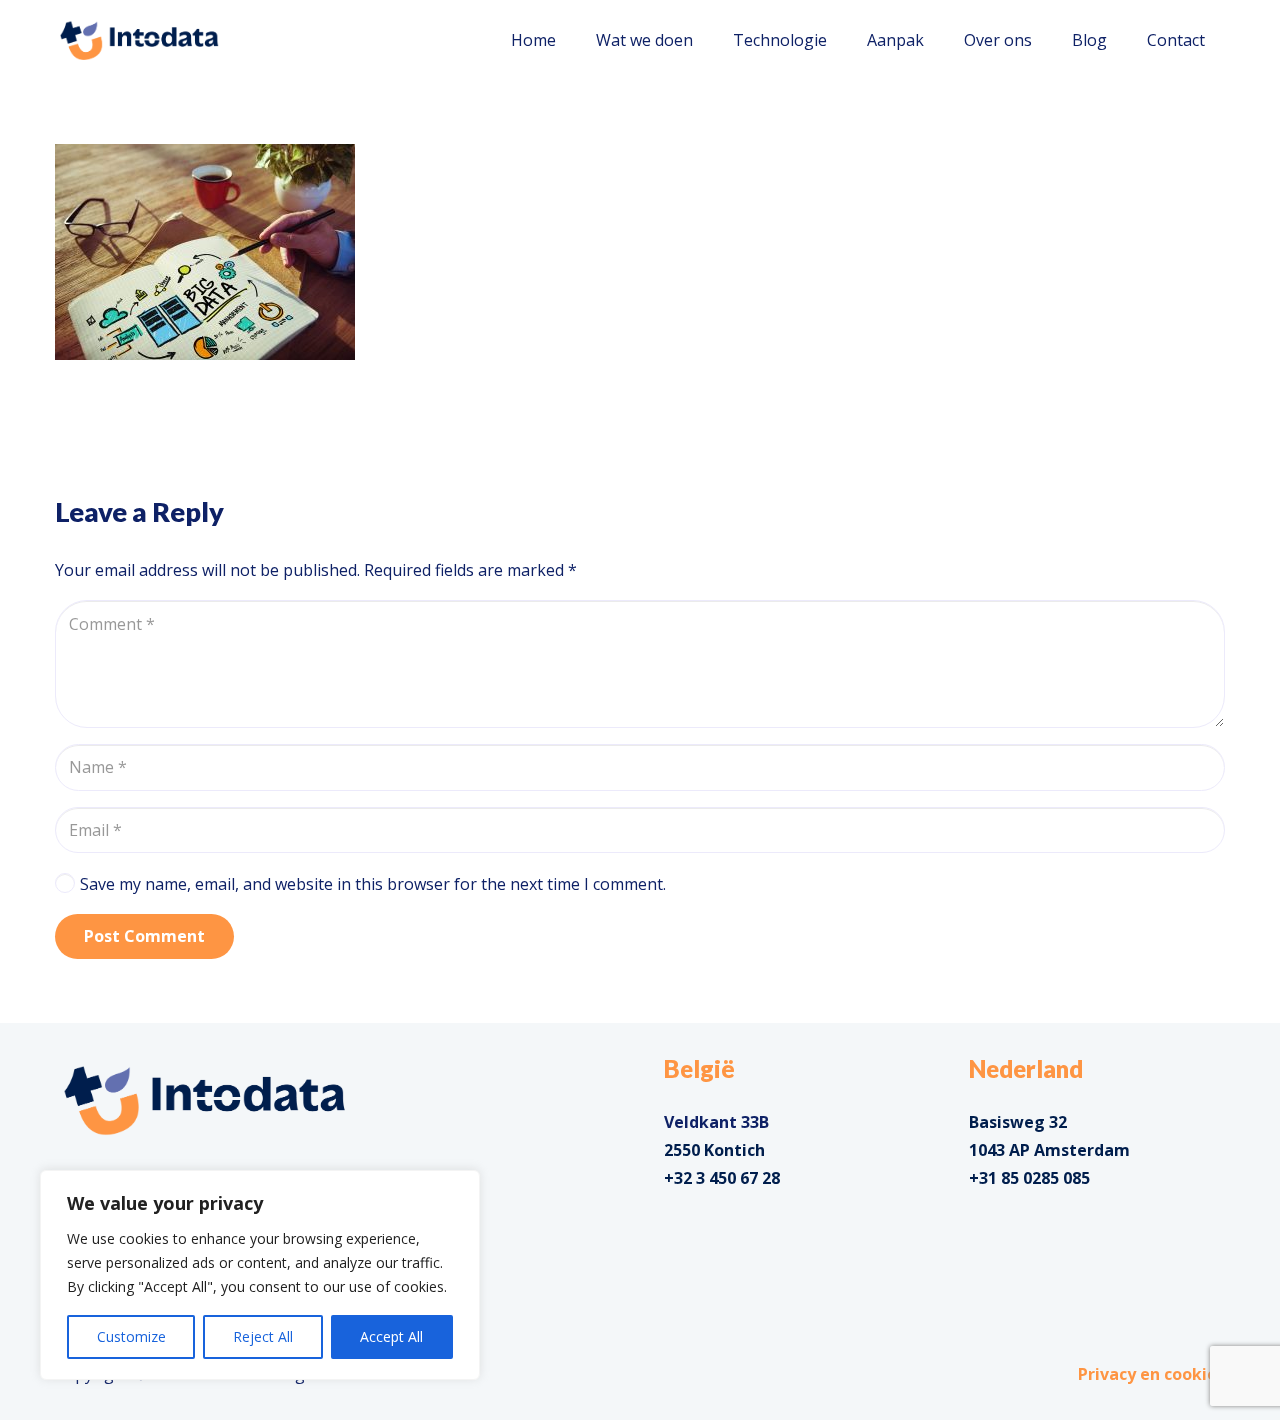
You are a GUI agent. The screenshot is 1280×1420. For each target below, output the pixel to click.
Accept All (391, 1336)
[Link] (139, 40)
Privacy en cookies (1151, 1374)
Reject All (263, 1336)
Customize (131, 1336)
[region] (260, 1275)
